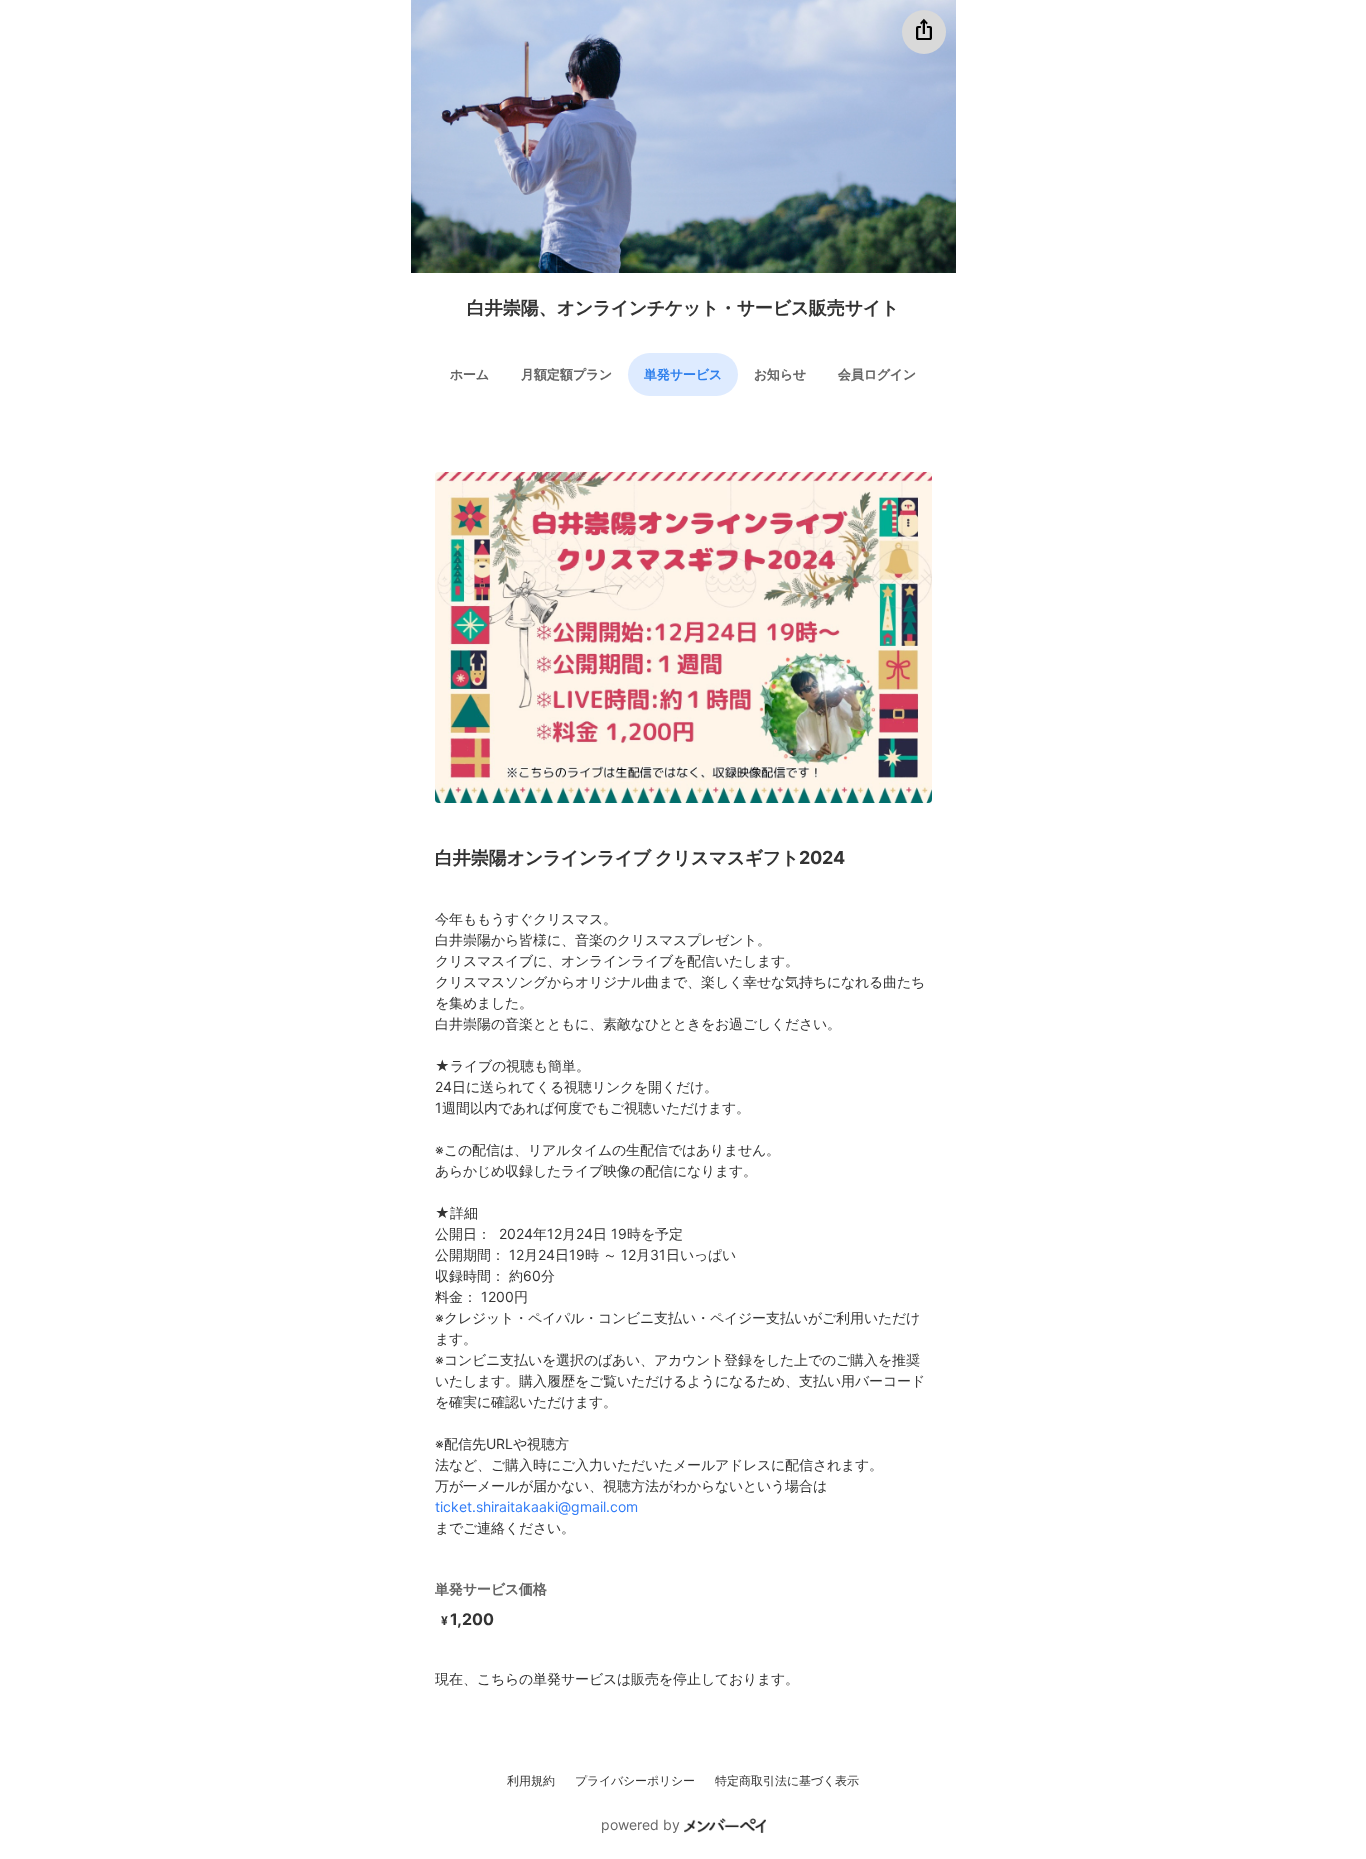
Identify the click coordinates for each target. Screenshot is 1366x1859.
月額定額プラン (566, 374)
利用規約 (531, 1780)
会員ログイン (877, 374)
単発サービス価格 (491, 1588)
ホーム (469, 374)
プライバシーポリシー (635, 1780)
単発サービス (683, 374)
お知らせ (780, 374)
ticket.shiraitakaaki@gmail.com (536, 1506)
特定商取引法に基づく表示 (787, 1780)
